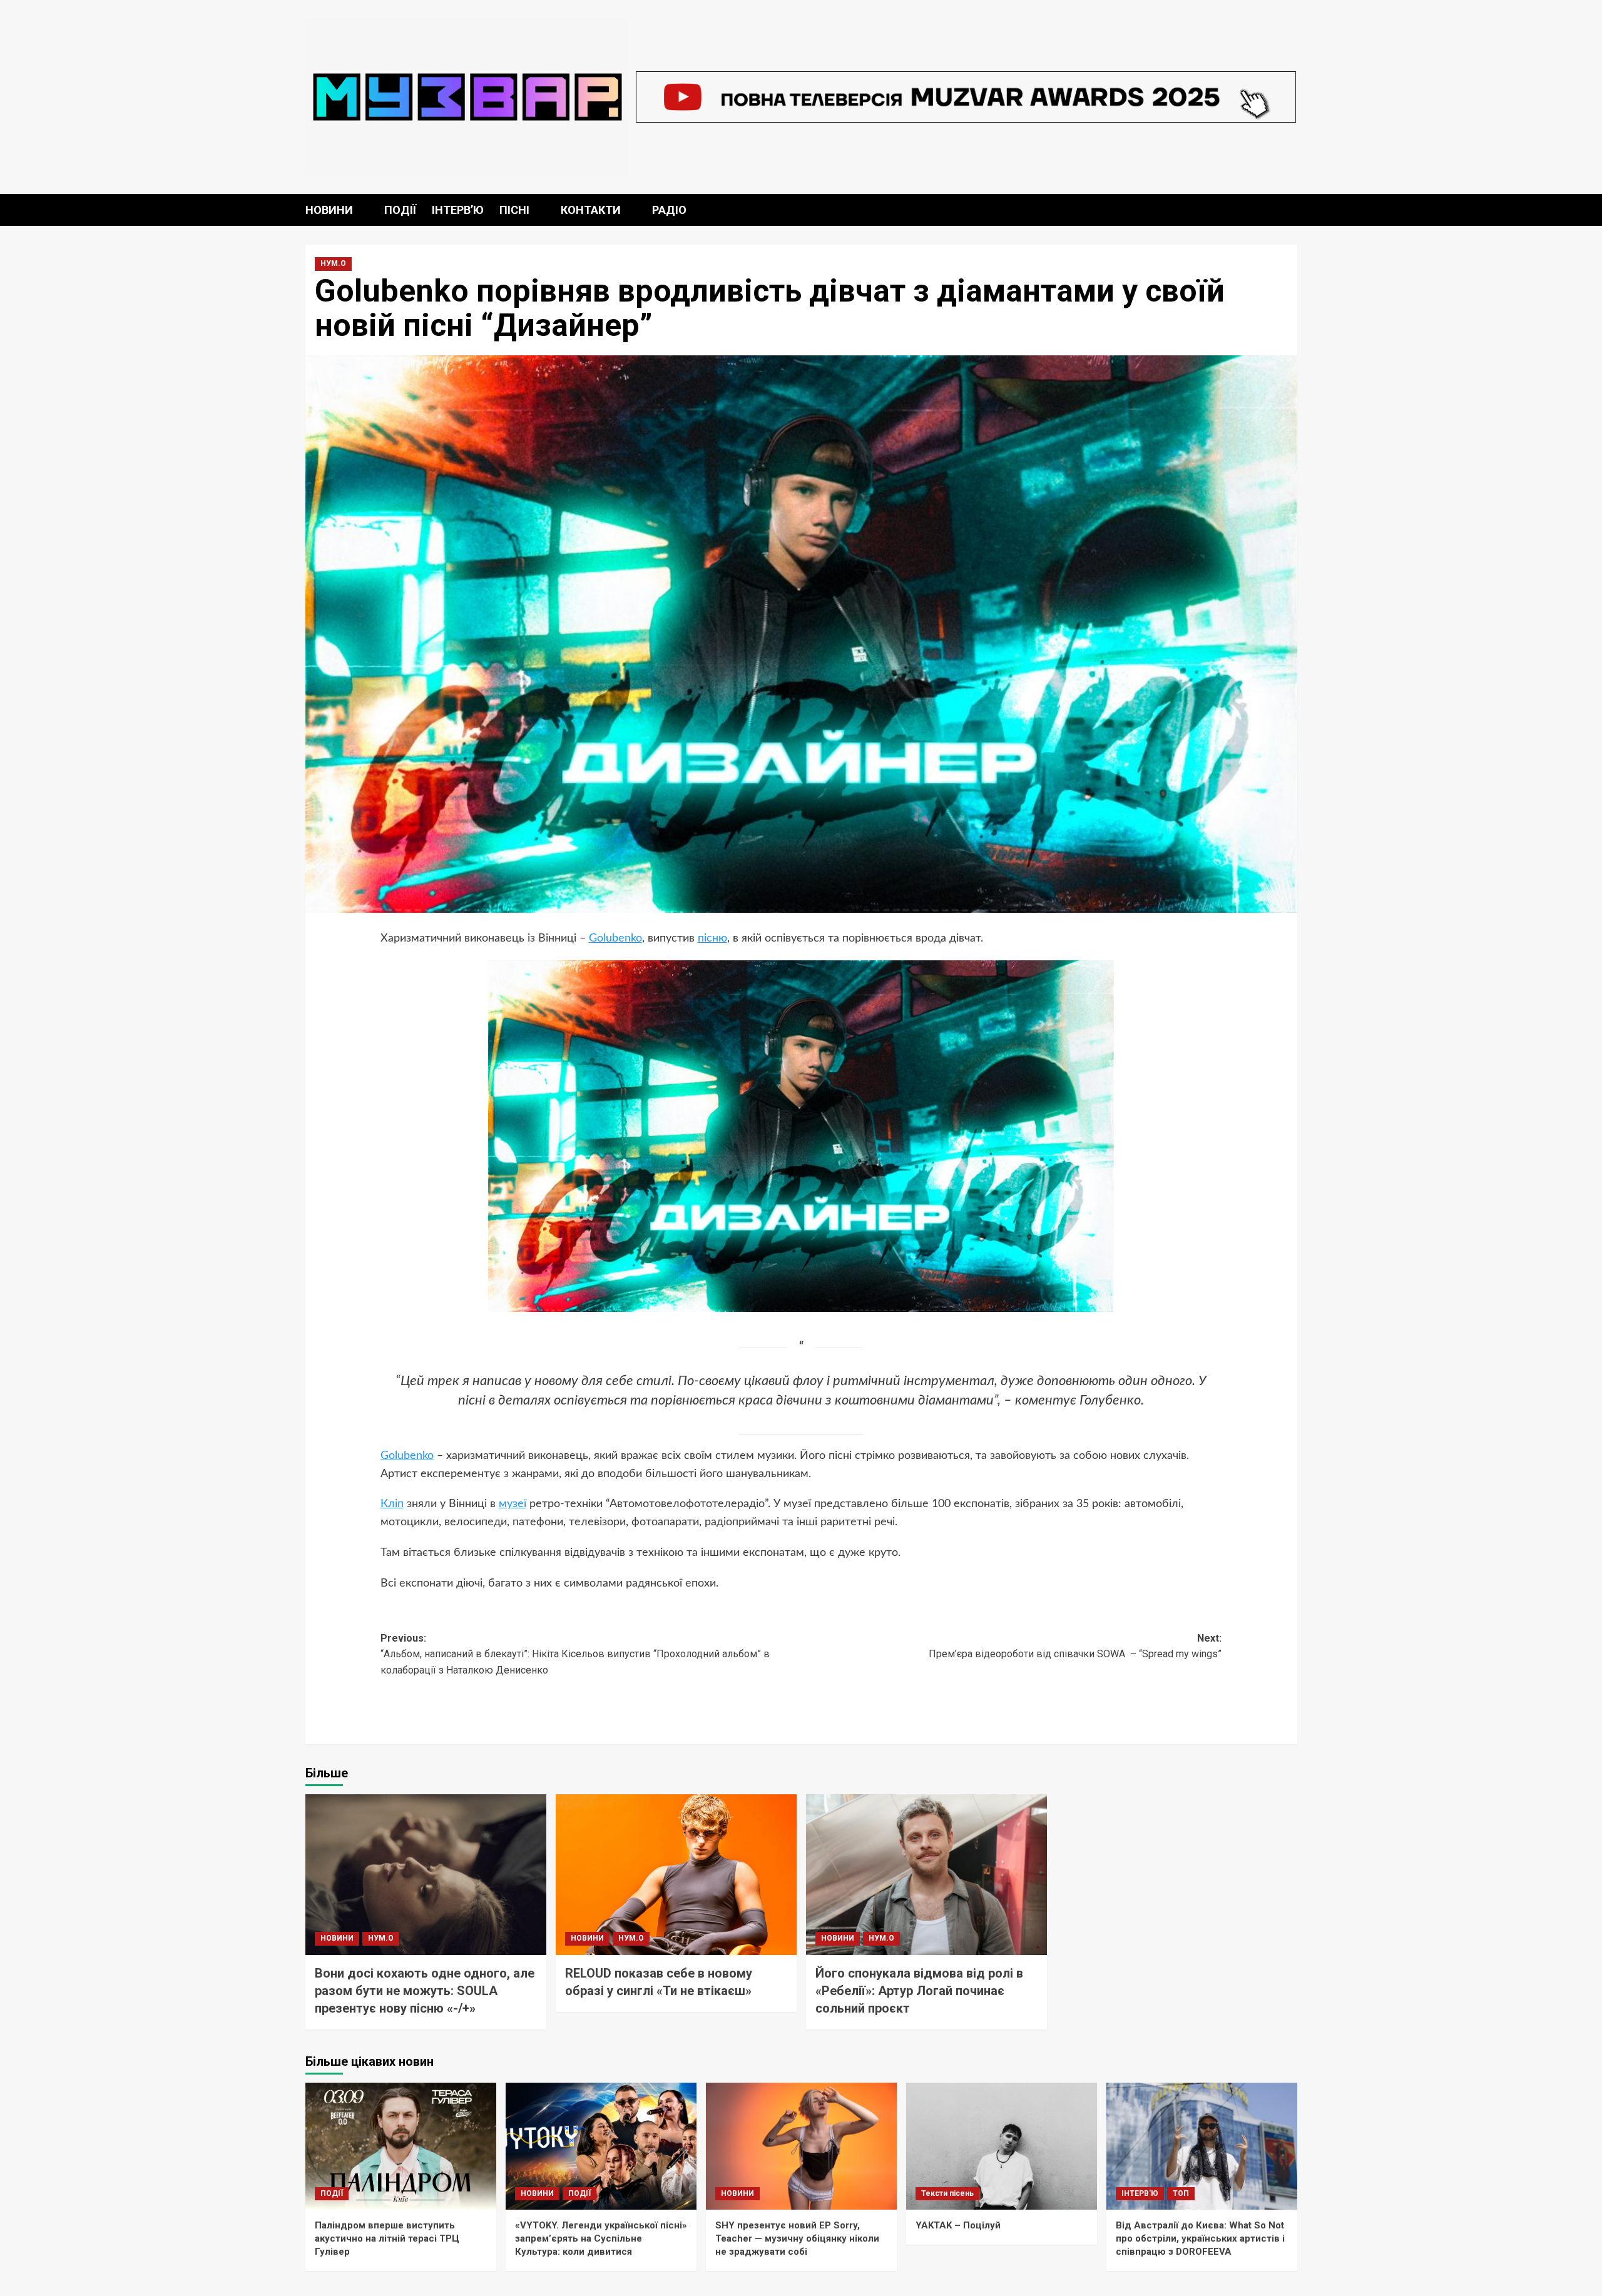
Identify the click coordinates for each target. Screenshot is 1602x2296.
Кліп (392, 1504)
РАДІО (669, 210)
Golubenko (615, 938)
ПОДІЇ (400, 210)
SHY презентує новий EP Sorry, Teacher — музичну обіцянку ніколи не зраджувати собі (797, 2238)
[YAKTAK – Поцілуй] (1002, 2146)
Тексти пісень (947, 2193)
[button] (1289, 210)
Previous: (575, 1654)
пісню (712, 938)
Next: (1075, 1646)
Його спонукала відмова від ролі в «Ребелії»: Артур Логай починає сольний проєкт (919, 1991)
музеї (513, 1504)
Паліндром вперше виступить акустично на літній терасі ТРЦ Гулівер (387, 2238)
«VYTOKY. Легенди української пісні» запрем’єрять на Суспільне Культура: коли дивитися (601, 2238)
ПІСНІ (514, 210)
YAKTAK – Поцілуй (958, 2225)
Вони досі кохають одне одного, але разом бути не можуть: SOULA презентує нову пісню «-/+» (425, 1991)
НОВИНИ (329, 210)
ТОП (1181, 2193)
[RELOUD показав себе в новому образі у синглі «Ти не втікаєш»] (676, 1875)
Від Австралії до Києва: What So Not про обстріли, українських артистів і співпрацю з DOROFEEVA (1200, 2238)
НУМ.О (333, 263)
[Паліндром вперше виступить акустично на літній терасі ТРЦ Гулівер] (401, 2146)
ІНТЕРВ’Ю (458, 210)
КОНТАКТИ (591, 210)
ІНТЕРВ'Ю (1140, 2193)
